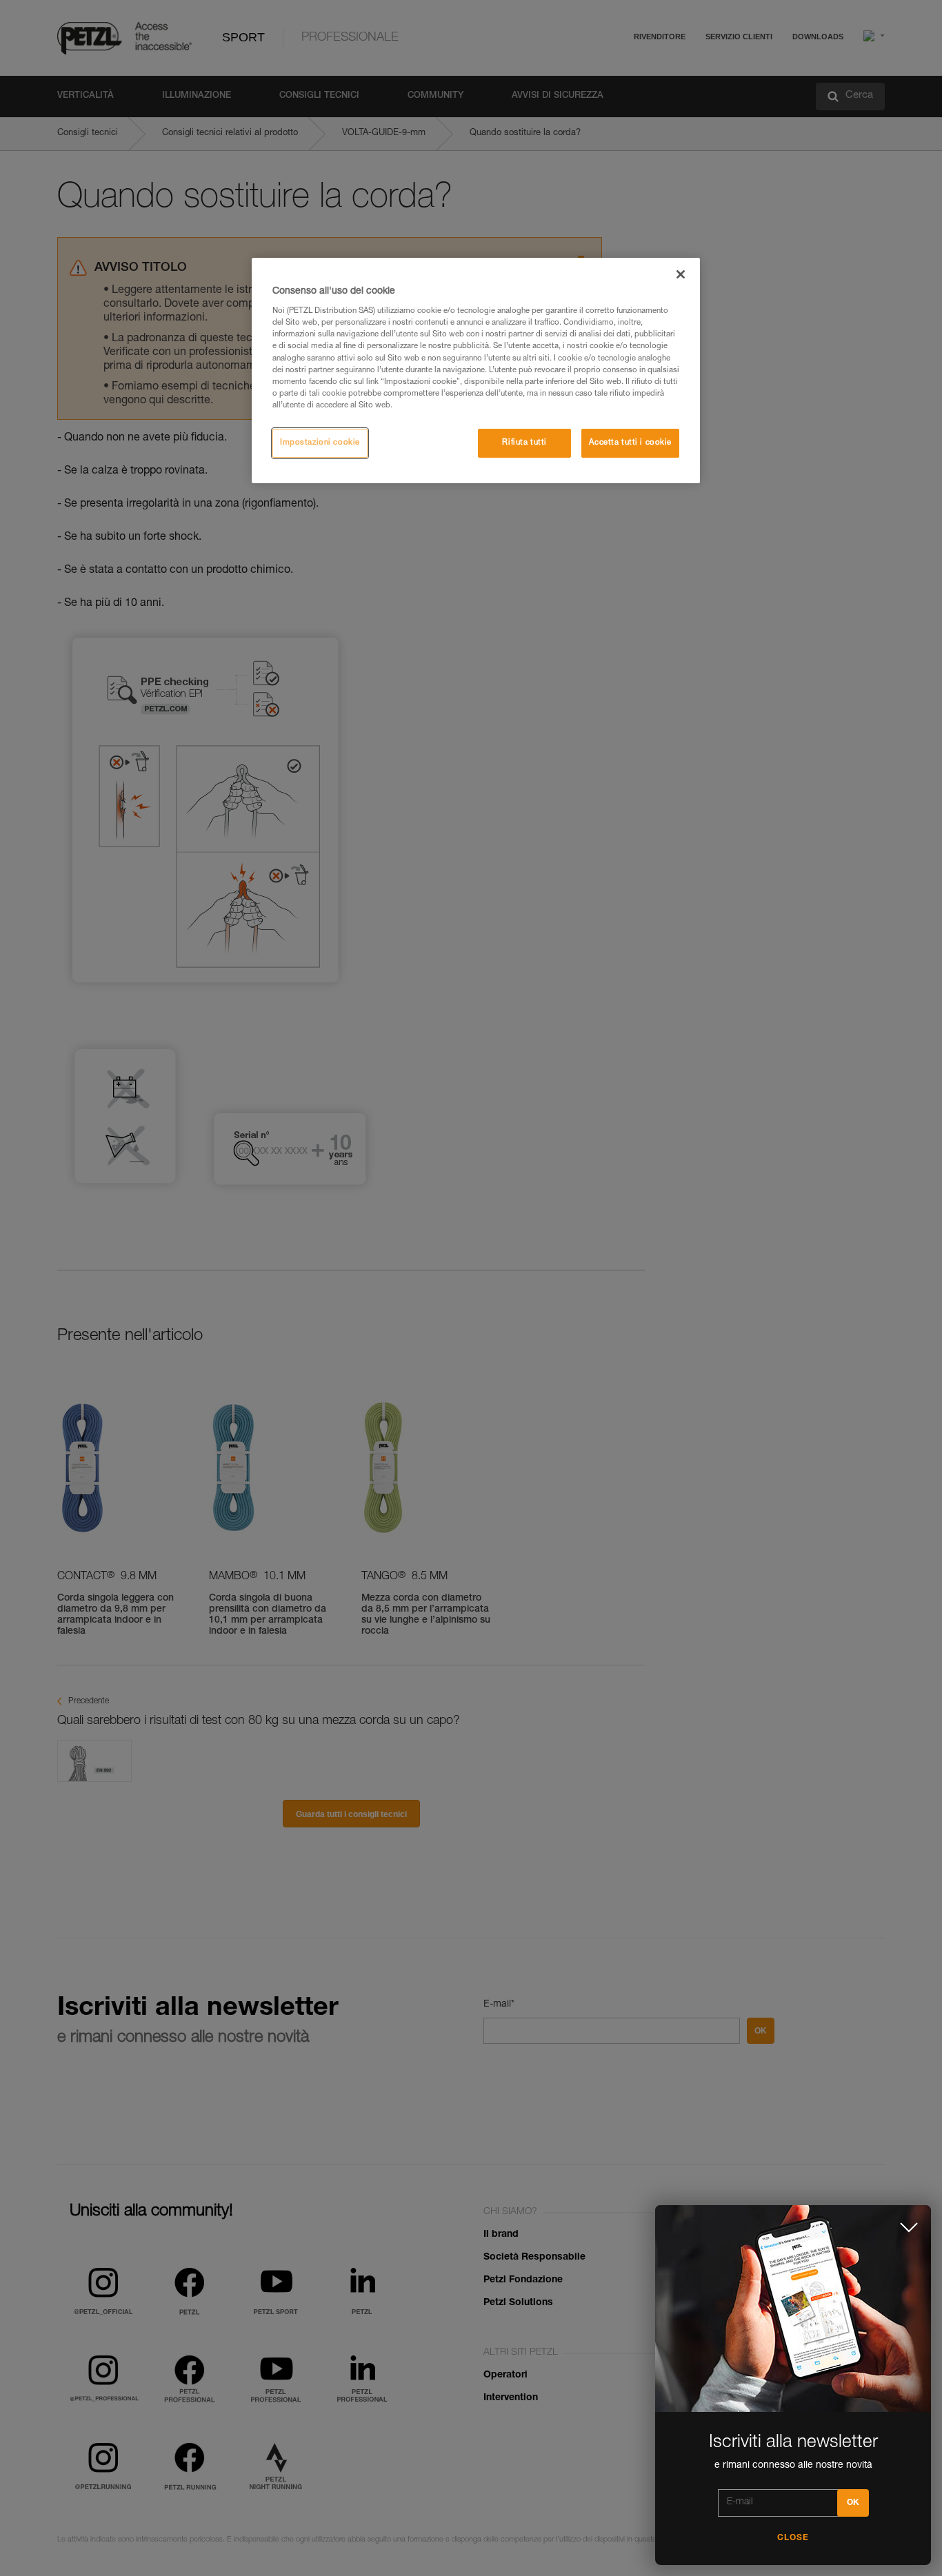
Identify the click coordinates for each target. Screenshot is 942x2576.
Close (793, 2538)
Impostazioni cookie (320, 443)
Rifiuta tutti (524, 443)
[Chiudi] (681, 274)
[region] (476, 371)
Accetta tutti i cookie (630, 443)
